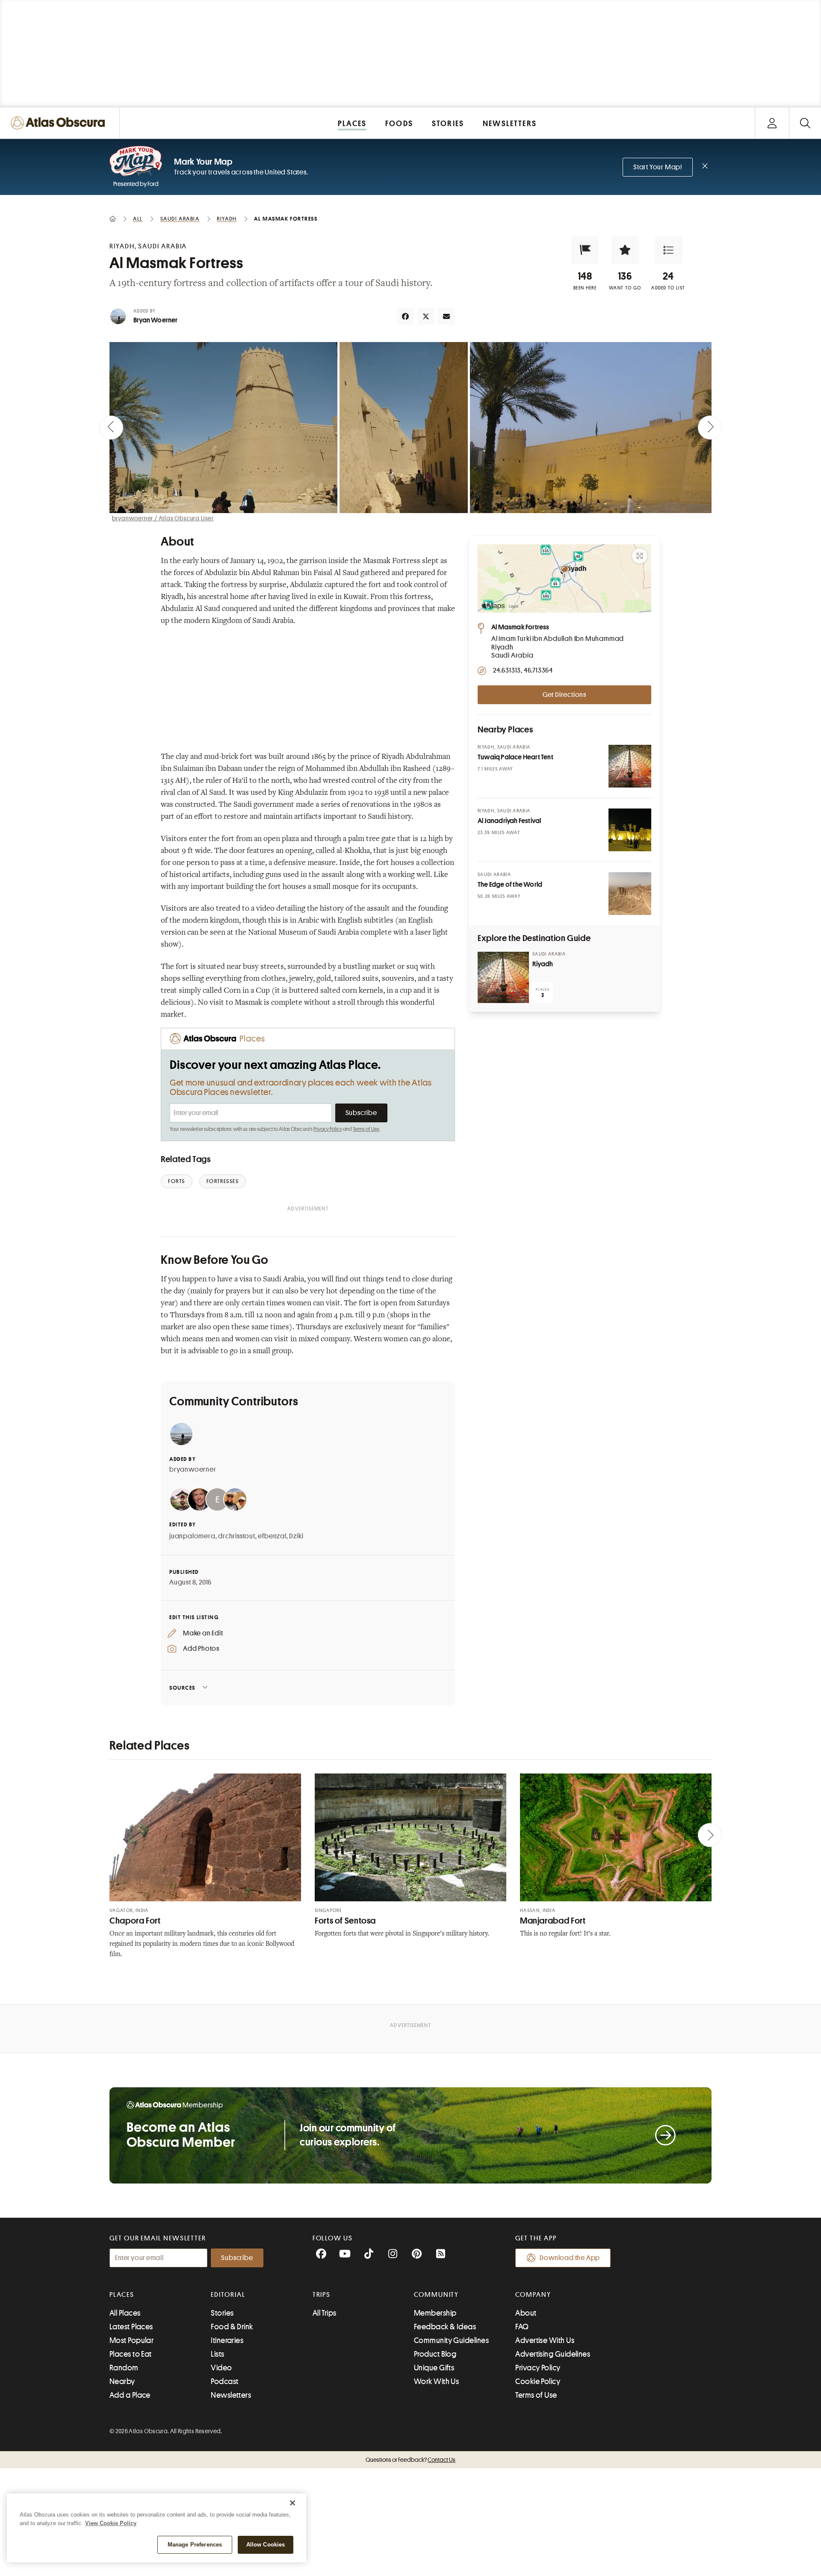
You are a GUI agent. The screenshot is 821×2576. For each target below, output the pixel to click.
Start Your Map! (658, 167)
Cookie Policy (538, 2381)
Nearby (122, 2381)
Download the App (570, 2258)
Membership (435, 2313)
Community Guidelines (451, 2340)
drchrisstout (237, 1536)
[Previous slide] (111, 428)
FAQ (522, 2327)
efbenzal (272, 1536)
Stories (222, 2313)
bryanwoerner (193, 1469)
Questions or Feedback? (410, 2460)
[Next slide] (710, 428)
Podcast (224, 2381)
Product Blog (435, 2354)
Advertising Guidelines (553, 2354)
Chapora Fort (135, 1921)
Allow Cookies (266, 2545)
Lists (217, 2354)
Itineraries (227, 2340)
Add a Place (130, 2395)
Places (122, 2295)
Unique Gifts (434, 2368)
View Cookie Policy (111, 2523)
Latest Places (131, 2327)
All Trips (325, 2313)
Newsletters (231, 2395)
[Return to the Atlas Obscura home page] (60, 123)
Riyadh (543, 964)
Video (221, 2368)
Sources (182, 1688)
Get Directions (564, 695)
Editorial (228, 2295)
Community (436, 2295)
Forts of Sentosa (345, 1921)
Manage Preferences (195, 2545)
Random (124, 2368)
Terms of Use (366, 1129)
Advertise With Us (545, 2340)
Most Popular (131, 2340)
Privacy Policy (328, 1129)
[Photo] (630, 766)
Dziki (296, 1536)
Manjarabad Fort (553, 1921)
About (526, 2313)
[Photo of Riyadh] (503, 977)
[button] (585, 250)
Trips (322, 2295)
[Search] (805, 123)
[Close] (292, 2503)
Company (533, 2295)
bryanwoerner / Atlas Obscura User (163, 518)
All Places (125, 2313)
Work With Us (436, 2381)
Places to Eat (131, 2354)
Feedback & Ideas (445, 2327)
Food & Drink (232, 2327)
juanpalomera (192, 1536)
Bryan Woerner (156, 320)
